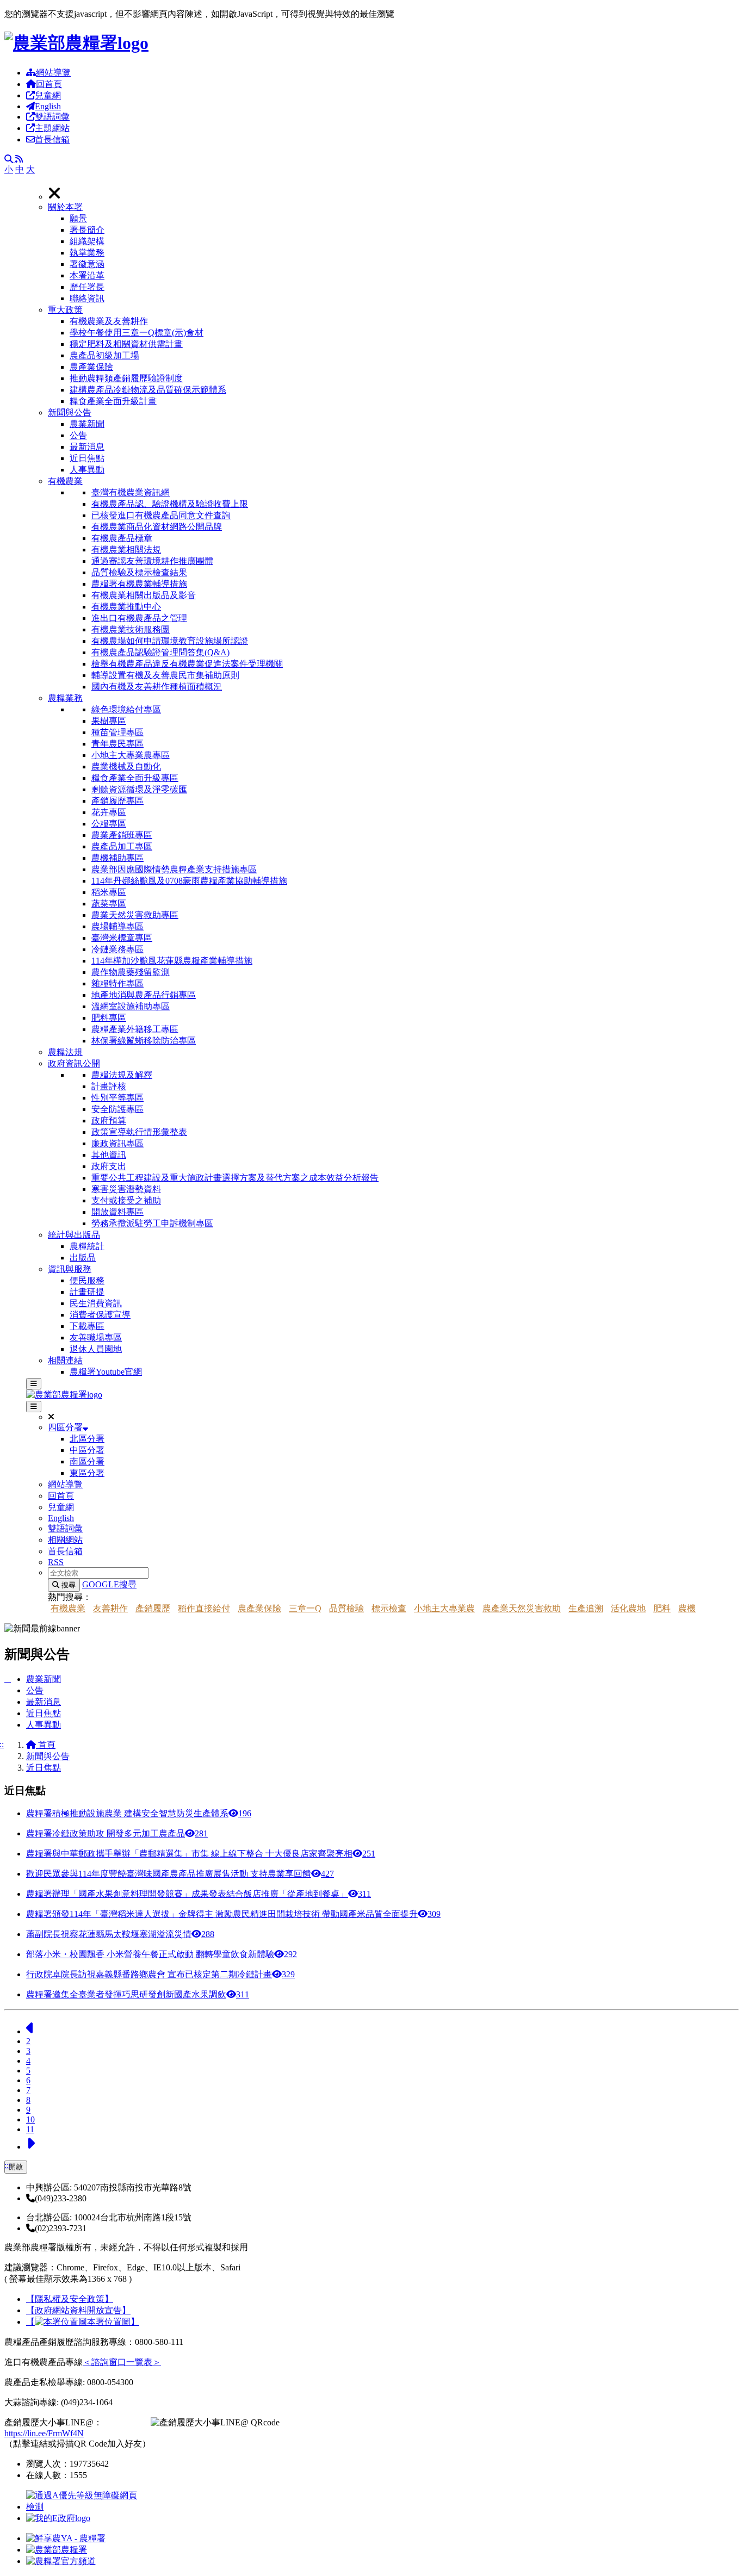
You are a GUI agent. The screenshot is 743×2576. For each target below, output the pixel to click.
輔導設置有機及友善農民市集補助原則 (165, 675)
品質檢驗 (346, 1608)
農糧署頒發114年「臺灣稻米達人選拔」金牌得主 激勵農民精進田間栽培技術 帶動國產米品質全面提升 (233, 1914)
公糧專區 (109, 824)
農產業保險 (91, 367)
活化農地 (628, 1608)
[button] (393, 253)
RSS (56, 1562)
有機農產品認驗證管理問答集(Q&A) (160, 652)
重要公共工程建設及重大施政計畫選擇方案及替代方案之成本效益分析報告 (235, 1178)
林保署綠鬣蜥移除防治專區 (144, 1041)
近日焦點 (87, 458)
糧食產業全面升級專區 (135, 778)
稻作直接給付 (204, 1608)
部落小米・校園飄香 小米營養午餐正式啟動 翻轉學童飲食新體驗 (162, 1954)
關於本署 (65, 207)
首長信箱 (52, 139)
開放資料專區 (117, 1212)
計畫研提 (87, 1292)
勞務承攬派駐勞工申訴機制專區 (152, 1223)
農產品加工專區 (122, 846)
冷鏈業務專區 (117, 949)
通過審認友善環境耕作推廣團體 (152, 561)
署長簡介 (87, 230)
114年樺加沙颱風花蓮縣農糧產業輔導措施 (172, 961)
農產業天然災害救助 (522, 1608)
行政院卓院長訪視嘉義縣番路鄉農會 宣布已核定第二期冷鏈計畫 (160, 1974)
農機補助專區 (117, 858)
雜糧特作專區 (117, 983)
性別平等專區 (117, 1098)
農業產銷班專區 (122, 835)
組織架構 (87, 241)
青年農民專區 (117, 744)
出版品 (83, 1258)
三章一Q (305, 1608)
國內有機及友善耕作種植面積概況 (157, 687)
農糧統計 (87, 1246)
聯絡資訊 (87, 298)
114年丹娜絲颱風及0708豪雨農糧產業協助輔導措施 (189, 881)
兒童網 (48, 95)
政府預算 (109, 1121)
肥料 (662, 1608)
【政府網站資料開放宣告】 (78, 2310)
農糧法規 (65, 1052)
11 (30, 2129)
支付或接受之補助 (126, 1200)
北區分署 (87, 1439)
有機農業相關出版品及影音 (144, 595)
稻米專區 (109, 892)
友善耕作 (110, 1608)
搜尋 (67, 1585)
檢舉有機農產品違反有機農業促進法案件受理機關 (187, 664)
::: (8, 2165)
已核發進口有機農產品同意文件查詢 (161, 515)
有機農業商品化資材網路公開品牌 (157, 527)
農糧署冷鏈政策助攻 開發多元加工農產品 (117, 1833)
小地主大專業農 (444, 1608)
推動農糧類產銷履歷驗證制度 (126, 378)
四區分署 (65, 1427)
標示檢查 (389, 1608)
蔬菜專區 (109, 904)
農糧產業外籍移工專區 (135, 1029)
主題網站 (52, 128)
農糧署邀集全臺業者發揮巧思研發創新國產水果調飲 (138, 1994)
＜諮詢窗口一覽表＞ (122, 2362)
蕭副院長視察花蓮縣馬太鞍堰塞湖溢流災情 (120, 1934)
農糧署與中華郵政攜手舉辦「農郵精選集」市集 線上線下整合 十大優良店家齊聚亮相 (201, 1854)
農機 (687, 1608)
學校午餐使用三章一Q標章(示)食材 (137, 333)
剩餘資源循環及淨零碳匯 (139, 789)
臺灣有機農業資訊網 (131, 492)
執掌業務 (87, 253)
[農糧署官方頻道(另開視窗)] (61, 2561)
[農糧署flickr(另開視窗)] (57, 2550)
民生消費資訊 (96, 1303)
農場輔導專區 (117, 926)
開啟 (16, 2167)
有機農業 (65, 481)
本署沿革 (87, 275)
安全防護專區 (117, 1109)
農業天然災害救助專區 (135, 915)
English (48, 106)
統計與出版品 (74, 1235)
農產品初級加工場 (104, 355)
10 (30, 2119)
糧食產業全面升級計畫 (113, 401)
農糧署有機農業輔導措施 (139, 584)
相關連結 (65, 1360)
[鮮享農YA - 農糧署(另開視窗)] (66, 2538)
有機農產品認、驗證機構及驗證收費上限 (170, 504)
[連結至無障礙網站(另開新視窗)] (83, 2507)
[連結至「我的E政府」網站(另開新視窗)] (58, 2518)
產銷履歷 (153, 1608)
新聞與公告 (70, 412)
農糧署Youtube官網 (106, 1372)
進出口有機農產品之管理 (139, 618)
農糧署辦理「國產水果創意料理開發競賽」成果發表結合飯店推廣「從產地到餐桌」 (199, 1894)
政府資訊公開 (74, 1063)
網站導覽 (53, 73)
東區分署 (87, 1473)
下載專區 (87, 1326)
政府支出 (109, 1166)
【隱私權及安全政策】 (70, 2299)
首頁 (46, 1745)
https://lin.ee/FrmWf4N (44, 2433)
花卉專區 (109, 812)
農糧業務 (65, 698)
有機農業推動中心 (126, 607)
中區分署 (87, 1450)
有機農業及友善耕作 (109, 321)
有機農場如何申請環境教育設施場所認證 (170, 641)
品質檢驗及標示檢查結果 (139, 572)
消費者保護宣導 (100, 1315)
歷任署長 (87, 287)
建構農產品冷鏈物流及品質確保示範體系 (148, 390)
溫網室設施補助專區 (131, 1006)
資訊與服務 (70, 1269)
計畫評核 (109, 1086)
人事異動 (87, 470)
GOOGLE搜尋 (109, 1584)
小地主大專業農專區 (131, 755)
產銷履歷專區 (117, 801)
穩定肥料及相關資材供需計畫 (126, 344)
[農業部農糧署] (76, 43)
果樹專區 (109, 721)
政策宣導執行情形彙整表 (139, 1132)
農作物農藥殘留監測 (131, 972)
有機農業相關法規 (126, 550)
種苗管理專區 (117, 732)
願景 (78, 218)
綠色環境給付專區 (126, 709)
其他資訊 (109, 1155)
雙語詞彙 (52, 117)
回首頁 (49, 84)
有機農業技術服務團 (131, 629)
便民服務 (87, 1280)
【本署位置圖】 (83, 2322)
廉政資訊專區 (117, 1143)
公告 (78, 435)
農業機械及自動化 (126, 766)
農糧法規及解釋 (122, 1075)
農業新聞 (87, 424)
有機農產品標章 (122, 538)
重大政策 (65, 310)
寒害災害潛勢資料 (126, 1189)
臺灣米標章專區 (122, 938)
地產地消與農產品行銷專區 (144, 995)
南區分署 (87, 1461)
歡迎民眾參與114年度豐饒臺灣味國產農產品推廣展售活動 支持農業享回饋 (180, 1874)
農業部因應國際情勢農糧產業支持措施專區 (174, 869)
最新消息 (87, 447)
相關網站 (65, 1540)
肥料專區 (109, 1018)
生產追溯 (586, 1608)
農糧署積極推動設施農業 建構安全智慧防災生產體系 (139, 1813)
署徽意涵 (87, 264)
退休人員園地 (96, 1349)
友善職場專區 (96, 1337)
